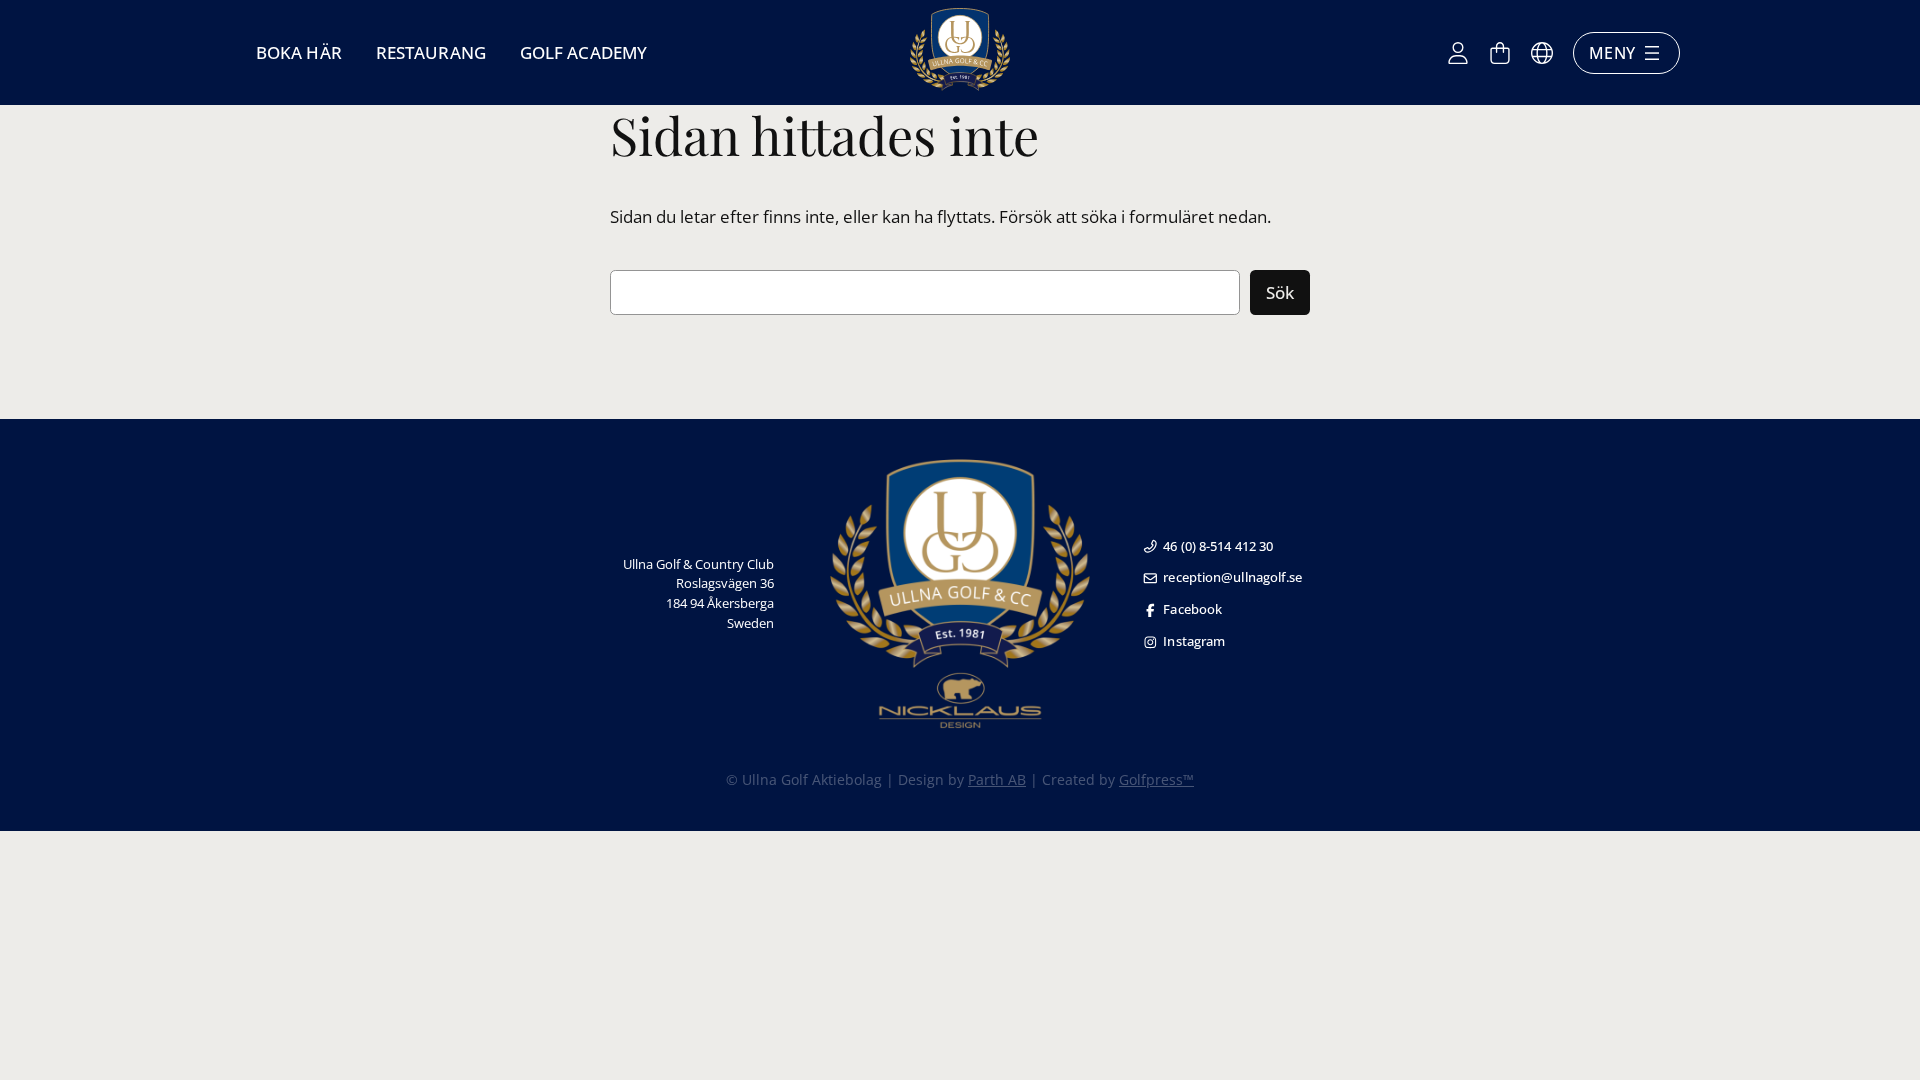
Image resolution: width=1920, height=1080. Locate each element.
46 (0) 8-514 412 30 (1218, 546)
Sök (1280, 292)
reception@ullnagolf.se (1232, 577)
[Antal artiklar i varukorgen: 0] (1500, 53)
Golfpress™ (1156, 779)
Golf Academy (583, 52)
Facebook (1192, 609)
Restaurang (431, 52)
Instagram (1194, 641)
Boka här (299, 52)
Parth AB (997, 779)
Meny (1612, 53)
